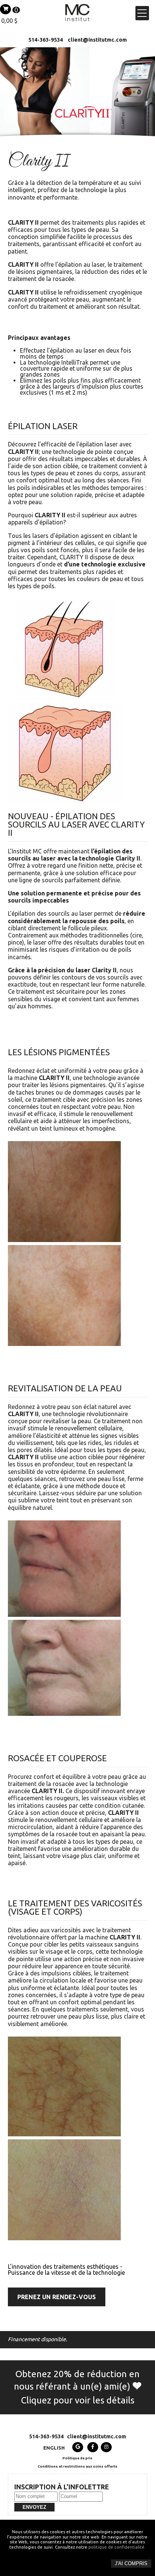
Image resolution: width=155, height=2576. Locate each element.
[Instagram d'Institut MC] (107, 2447)
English (54, 2448)
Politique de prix (77, 2458)
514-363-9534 (46, 40)
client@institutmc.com (97, 40)
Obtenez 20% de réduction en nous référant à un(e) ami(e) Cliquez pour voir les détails (77, 2387)
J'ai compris (131, 2563)
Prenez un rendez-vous (57, 2297)
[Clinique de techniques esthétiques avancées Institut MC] (77, 19)
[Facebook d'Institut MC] (93, 2447)
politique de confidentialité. (117, 2547)
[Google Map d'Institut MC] (78, 2447)
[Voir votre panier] (5, 9)
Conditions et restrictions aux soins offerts (77, 2466)
